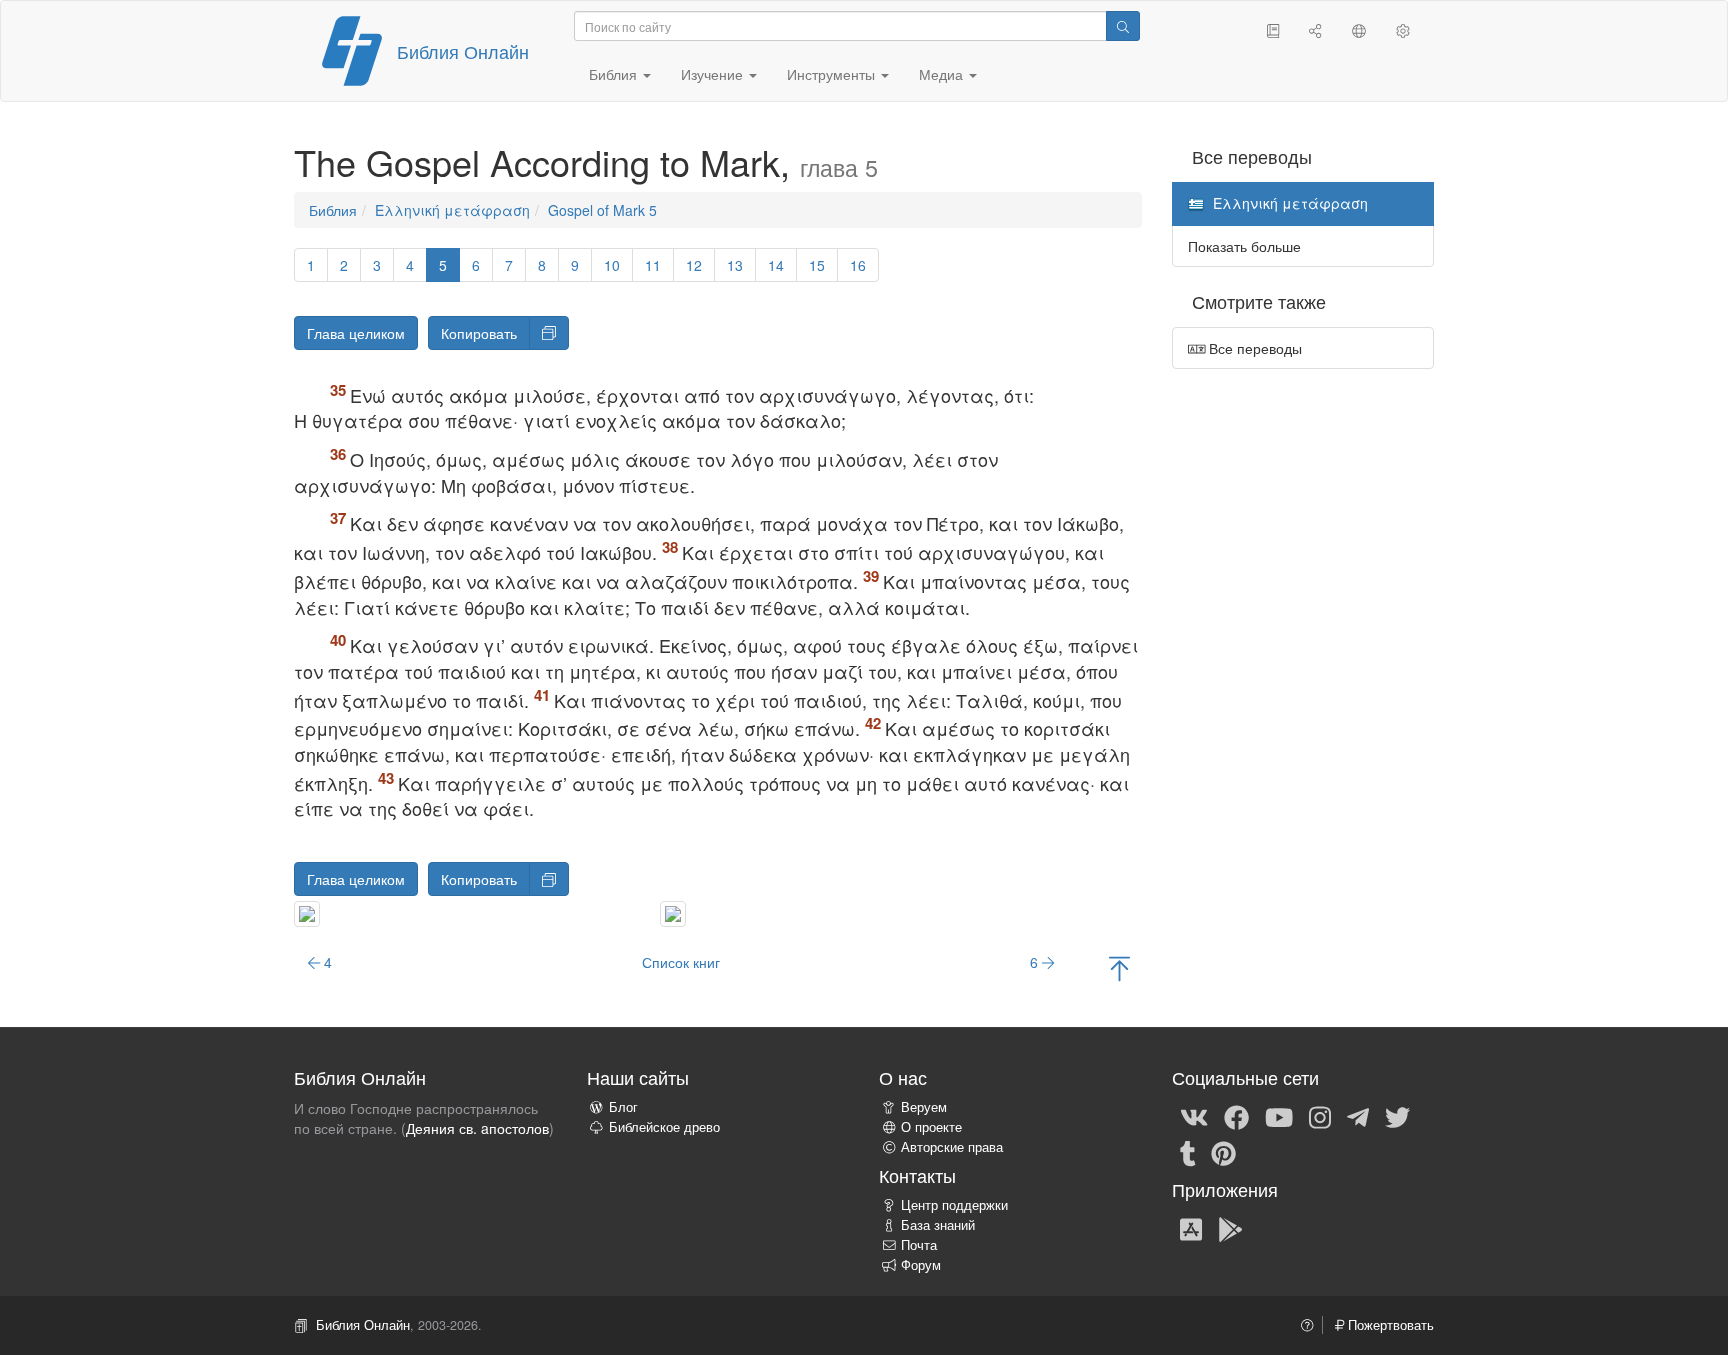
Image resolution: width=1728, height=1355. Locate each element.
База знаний (938, 1225)
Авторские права (952, 1147)
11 (653, 265)
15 (817, 265)
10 (612, 265)
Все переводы (1253, 348)
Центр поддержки (954, 1205)
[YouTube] (1279, 1116)
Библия (333, 210)
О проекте (931, 1127)
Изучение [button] (714, 74)
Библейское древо (664, 1127)
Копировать (479, 333)
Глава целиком (356, 333)
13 (735, 265)
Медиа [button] (943, 74)
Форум (921, 1265)
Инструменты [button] (833, 74)
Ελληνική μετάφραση (452, 210)
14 (776, 265)
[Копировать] (549, 333)
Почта (919, 1245)
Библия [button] (615, 74)
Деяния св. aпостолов (477, 1128)
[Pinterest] (1223, 1152)
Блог (623, 1107)
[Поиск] (1123, 26)
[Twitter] (1397, 1116)
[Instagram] (1320, 1116)
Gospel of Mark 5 (602, 210)
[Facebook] (1236, 1116)
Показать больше (1244, 246)
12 (694, 265)
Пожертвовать (1389, 1325)
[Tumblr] (1188, 1152)
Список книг (681, 962)
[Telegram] (1358, 1116)
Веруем (924, 1107)
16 (858, 265)
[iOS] (1191, 1228)
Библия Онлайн (463, 51)
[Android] (1230, 1228)
